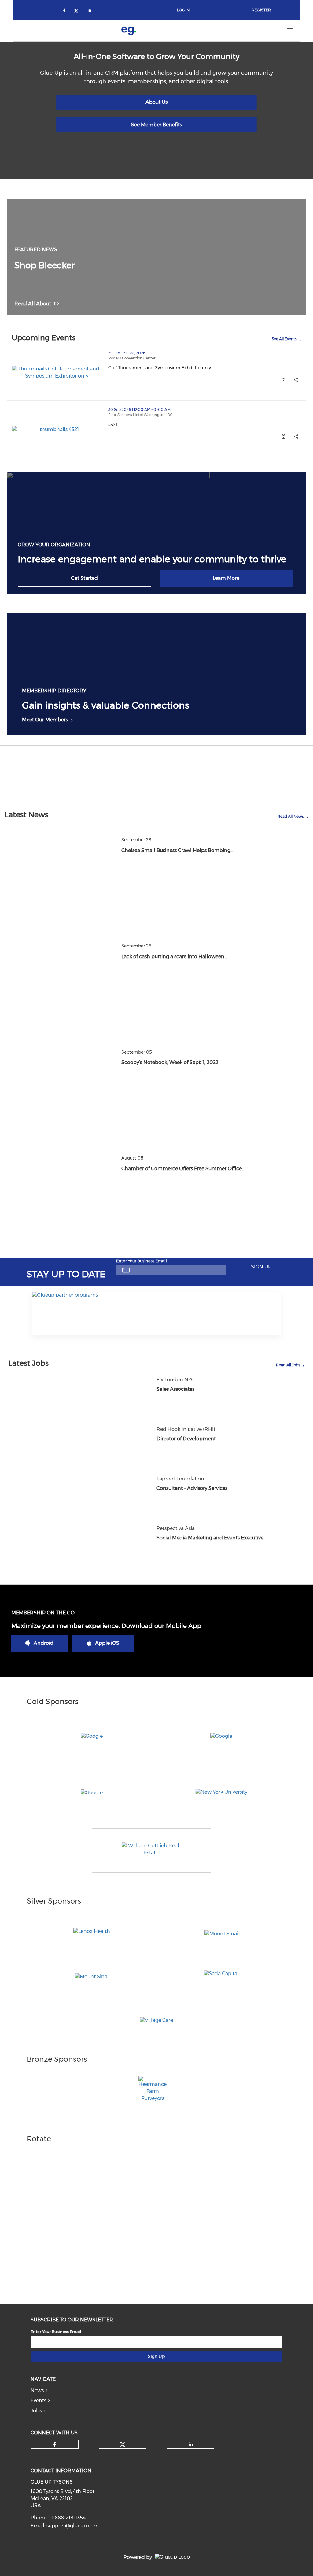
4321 (139, 425)
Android (44, 1643)
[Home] (129, 30)
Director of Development (186, 1439)
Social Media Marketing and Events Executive (210, 1538)
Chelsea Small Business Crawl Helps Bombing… (177, 850)
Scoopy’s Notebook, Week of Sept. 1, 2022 (170, 1062)
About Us (156, 102)
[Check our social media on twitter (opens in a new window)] (78, 11)
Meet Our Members (45, 720)
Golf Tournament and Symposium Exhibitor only (186, 368)
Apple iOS (107, 1643)
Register (261, 10)
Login (183, 10)
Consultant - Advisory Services (192, 1488)
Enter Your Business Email (142, 1261)
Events (38, 2401)
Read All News (291, 816)
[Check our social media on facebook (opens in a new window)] (65, 11)
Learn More (226, 578)
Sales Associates (175, 1389)
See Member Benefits (156, 125)
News (37, 2390)
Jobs (36, 2411)
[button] (296, 380)
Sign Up (261, 1267)
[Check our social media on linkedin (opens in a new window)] (91, 11)
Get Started (84, 578)
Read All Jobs (288, 1365)
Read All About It (35, 304)
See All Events (284, 339)
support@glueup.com (73, 2526)
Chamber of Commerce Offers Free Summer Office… (183, 1169)
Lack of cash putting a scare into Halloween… (174, 957)
